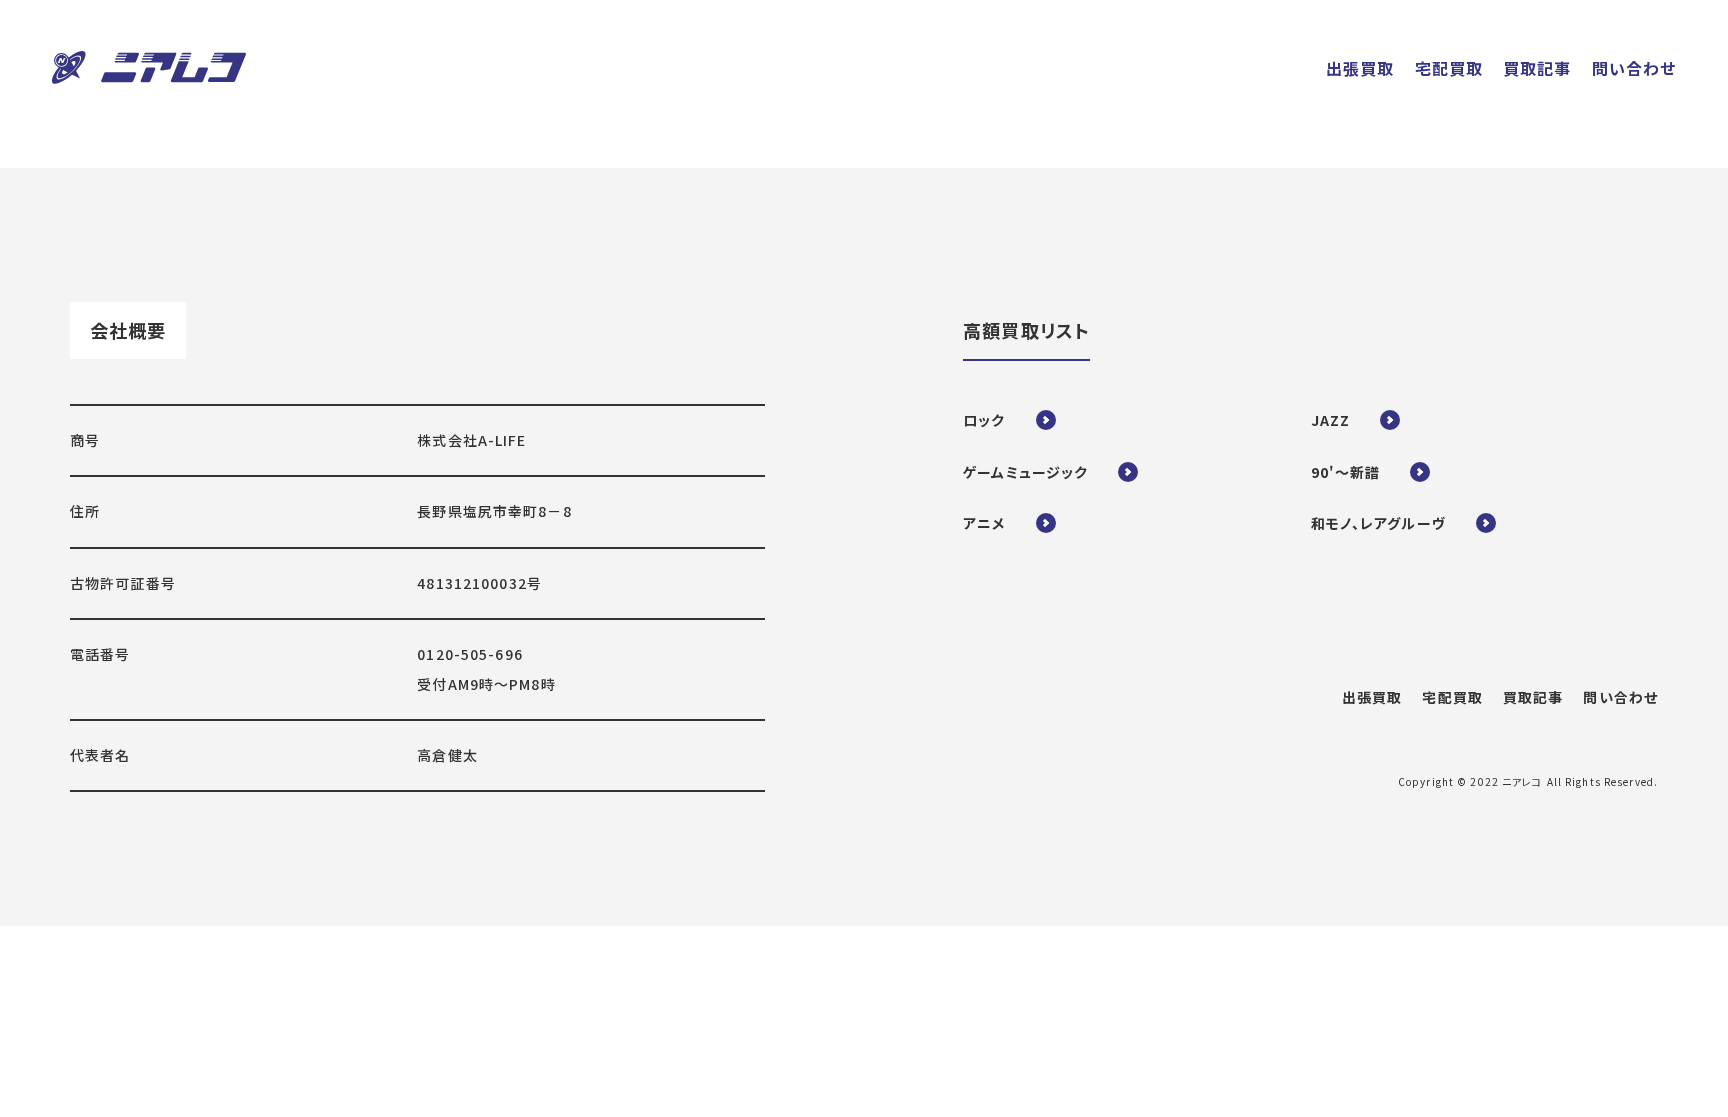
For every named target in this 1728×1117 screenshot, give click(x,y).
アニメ (984, 523)
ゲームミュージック (1025, 472)
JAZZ (1330, 420)
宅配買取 (1452, 697)
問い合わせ (1620, 697)
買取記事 (1533, 697)
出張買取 (1372, 697)
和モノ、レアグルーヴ (1378, 523)
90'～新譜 (1346, 472)
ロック (984, 420)
